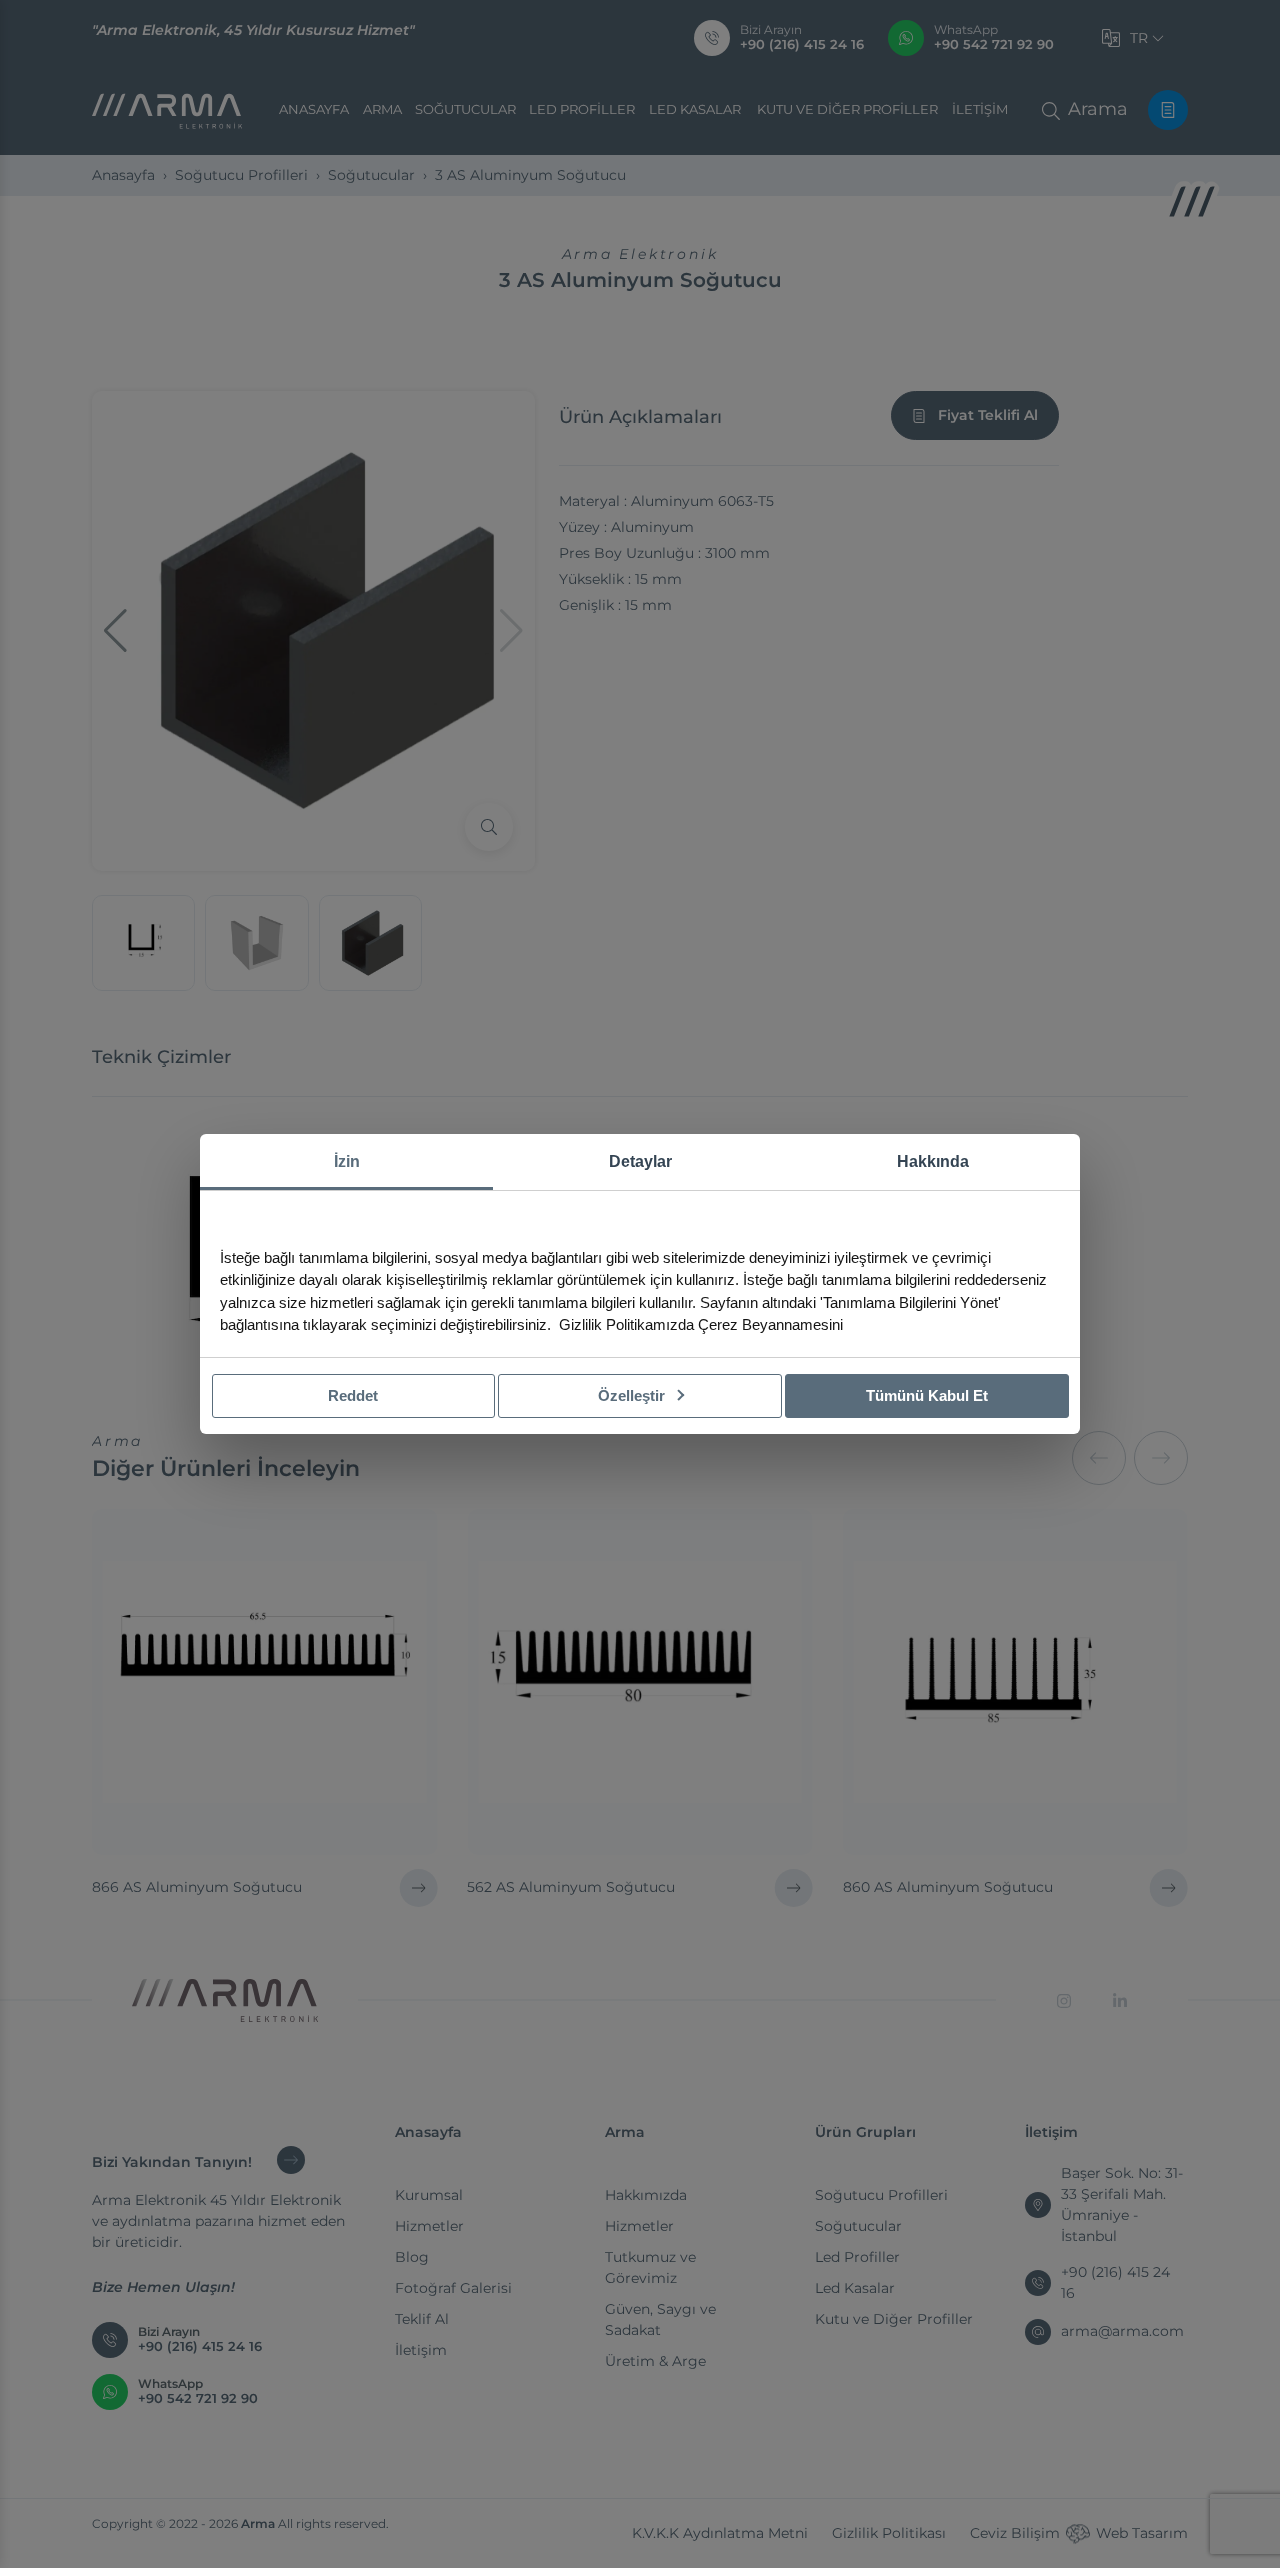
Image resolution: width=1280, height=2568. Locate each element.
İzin (347, 1161)
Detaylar (640, 1161)
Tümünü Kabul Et (927, 1395)
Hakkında (933, 1161)
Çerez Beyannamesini (770, 1324)
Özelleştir (633, 1395)
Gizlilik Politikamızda (626, 1324)
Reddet (353, 1395)
